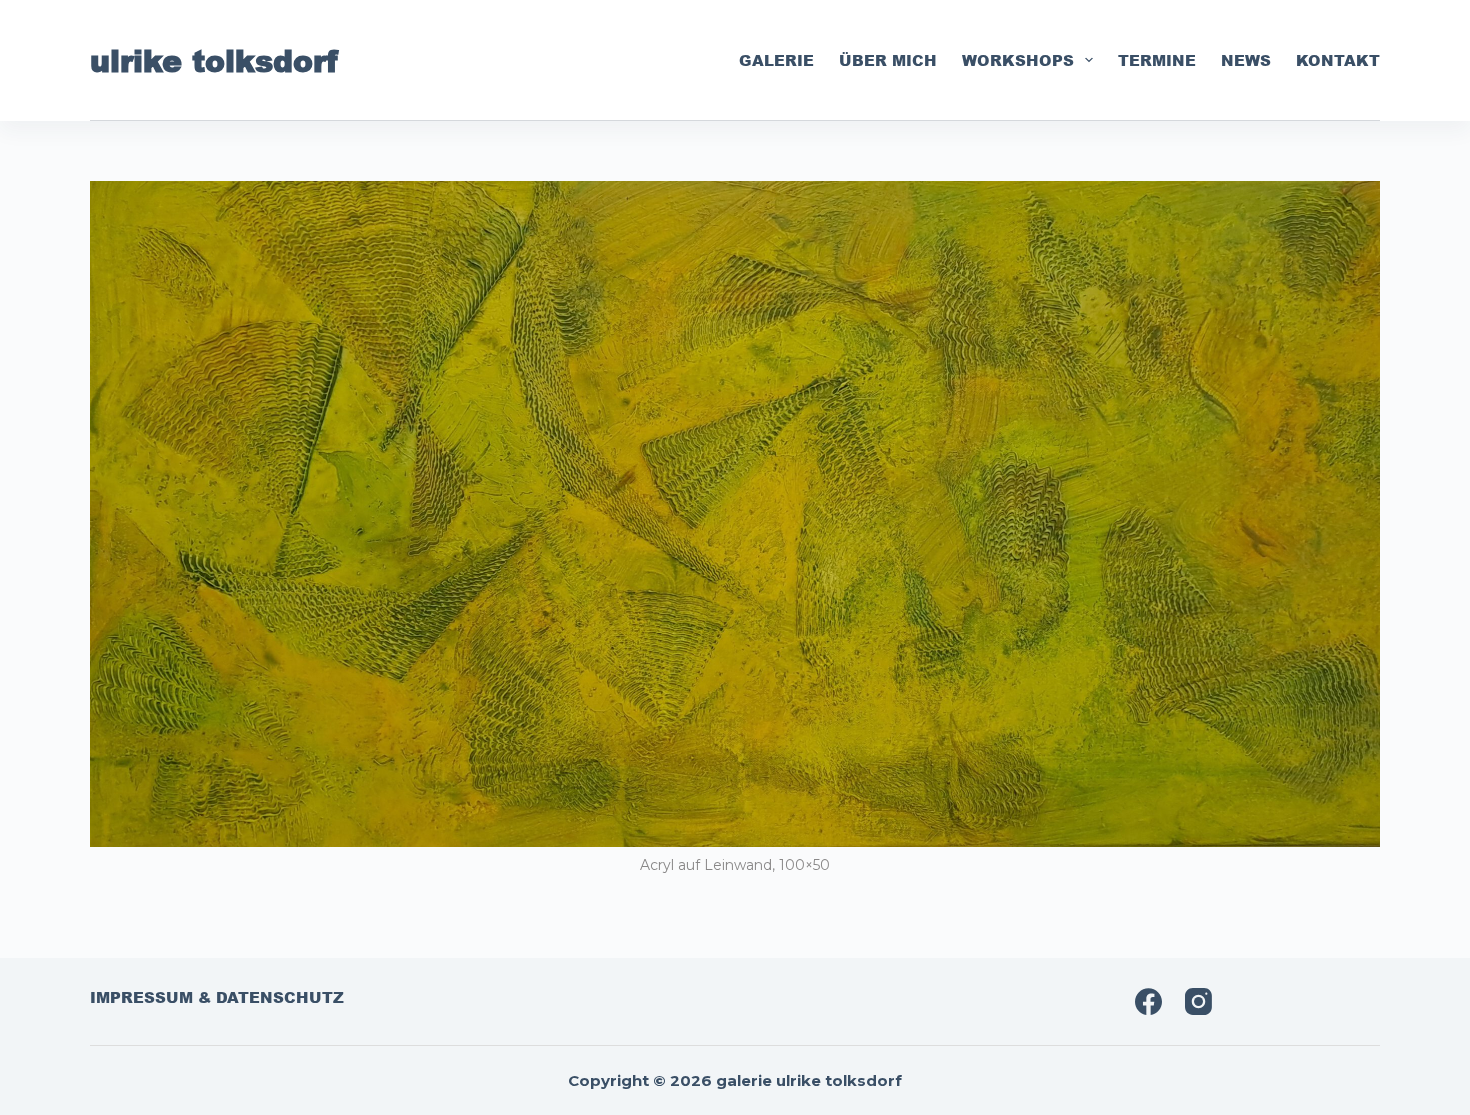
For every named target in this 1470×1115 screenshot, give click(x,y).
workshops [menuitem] (1018, 60)
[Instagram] (1198, 1001)
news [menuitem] (1246, 60)
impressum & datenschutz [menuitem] (217, 998)
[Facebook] (1148, 1001)
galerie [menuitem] (776, 60)
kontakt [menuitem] (1338, 60)
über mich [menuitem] (888, 60)
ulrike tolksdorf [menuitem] (214, 60)
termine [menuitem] (1157, 60)
